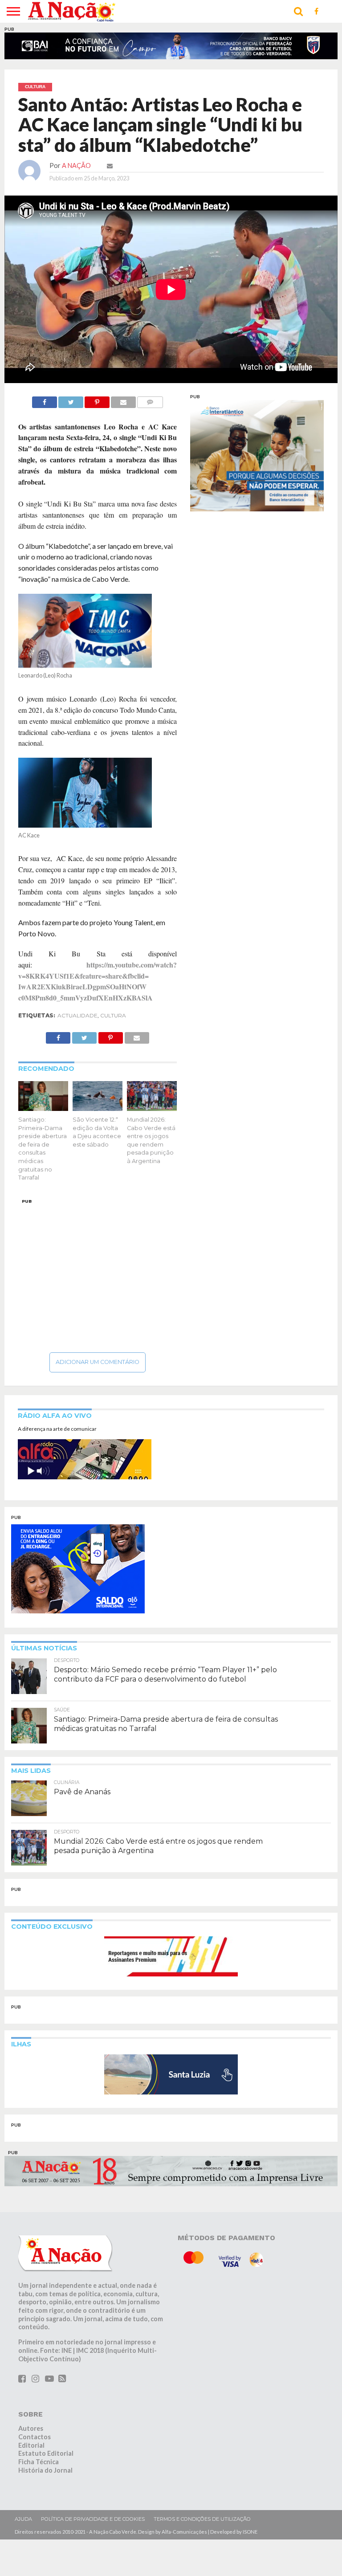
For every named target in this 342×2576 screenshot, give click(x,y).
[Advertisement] (98, 1273)
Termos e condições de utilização (202, 2519)
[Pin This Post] (97, 400)
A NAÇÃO (76, 165)
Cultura (113, 1015)
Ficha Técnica (39, 2462)
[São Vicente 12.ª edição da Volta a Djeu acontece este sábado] (98, 1108)
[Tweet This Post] (71, 400)
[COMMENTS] (150, 400)
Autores (31, 2428)
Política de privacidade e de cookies (93, 2519)
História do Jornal (45, 2470)
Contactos (35, 2437)
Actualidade (77, 1015)
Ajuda (23, 2519)
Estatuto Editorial (46, 2453)
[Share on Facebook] (45, 400)
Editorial (31, 2445)
